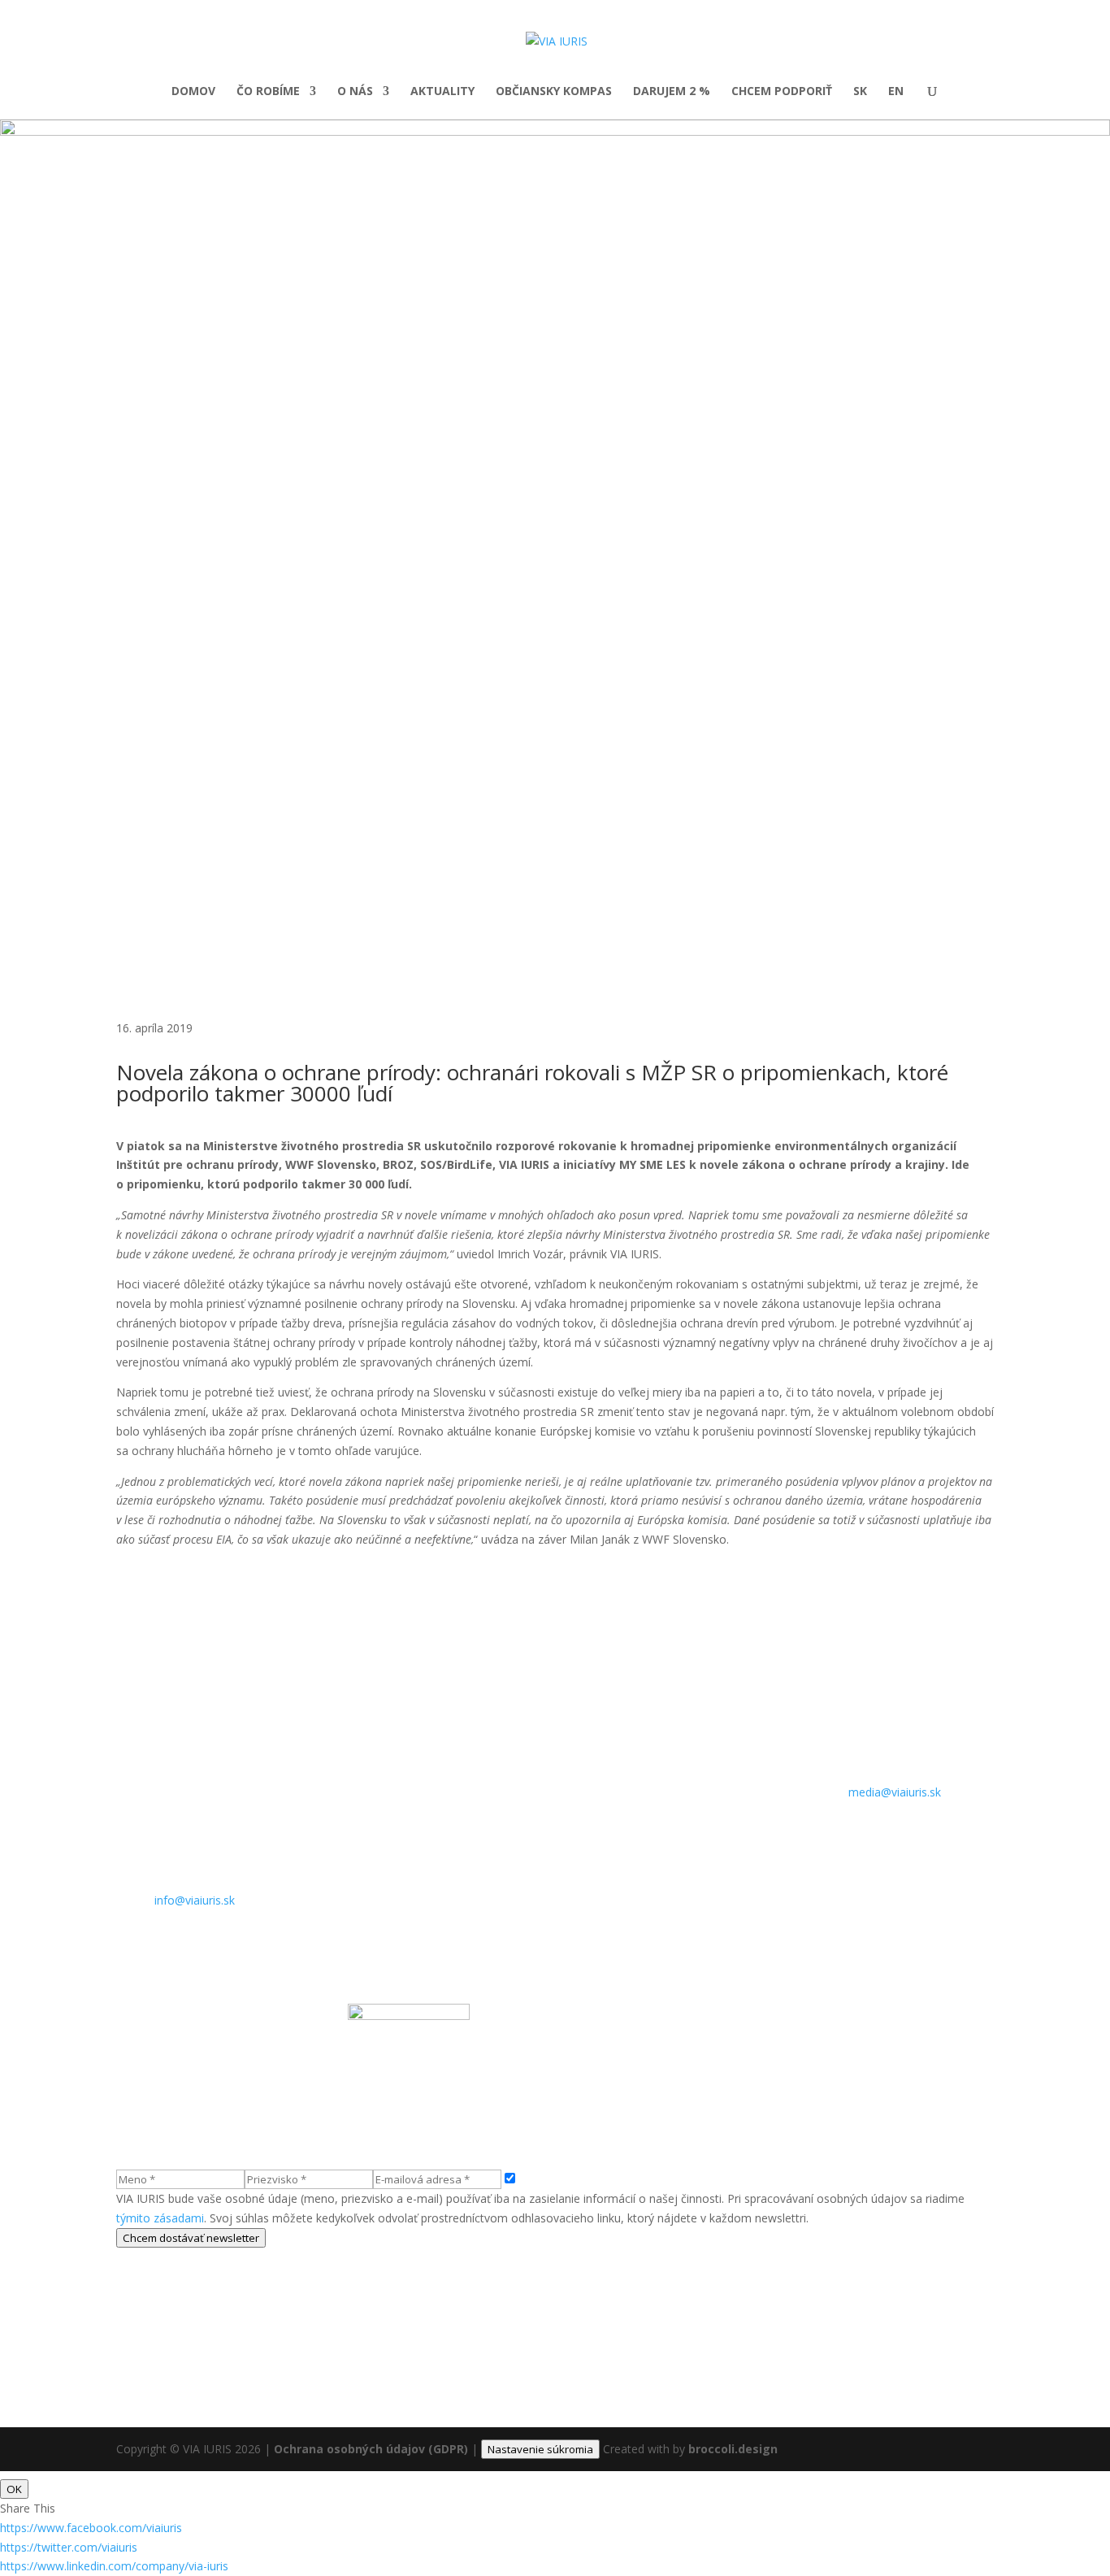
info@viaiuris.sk (195, 1900)
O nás (355, 92)
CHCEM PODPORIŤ (782, 92)
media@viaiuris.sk (895, 1792)
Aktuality (442, 92)
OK (14, 2489)
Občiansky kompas (554, 92)
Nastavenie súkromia (540, 2449)
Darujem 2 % (672, 92)
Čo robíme (268, 92)
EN (896, 92)
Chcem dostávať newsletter (191, 2238)
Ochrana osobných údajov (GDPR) (371, 2449)
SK (860, 92)
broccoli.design (733, 2449)
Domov (193, 92)
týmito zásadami (160, 2218)
